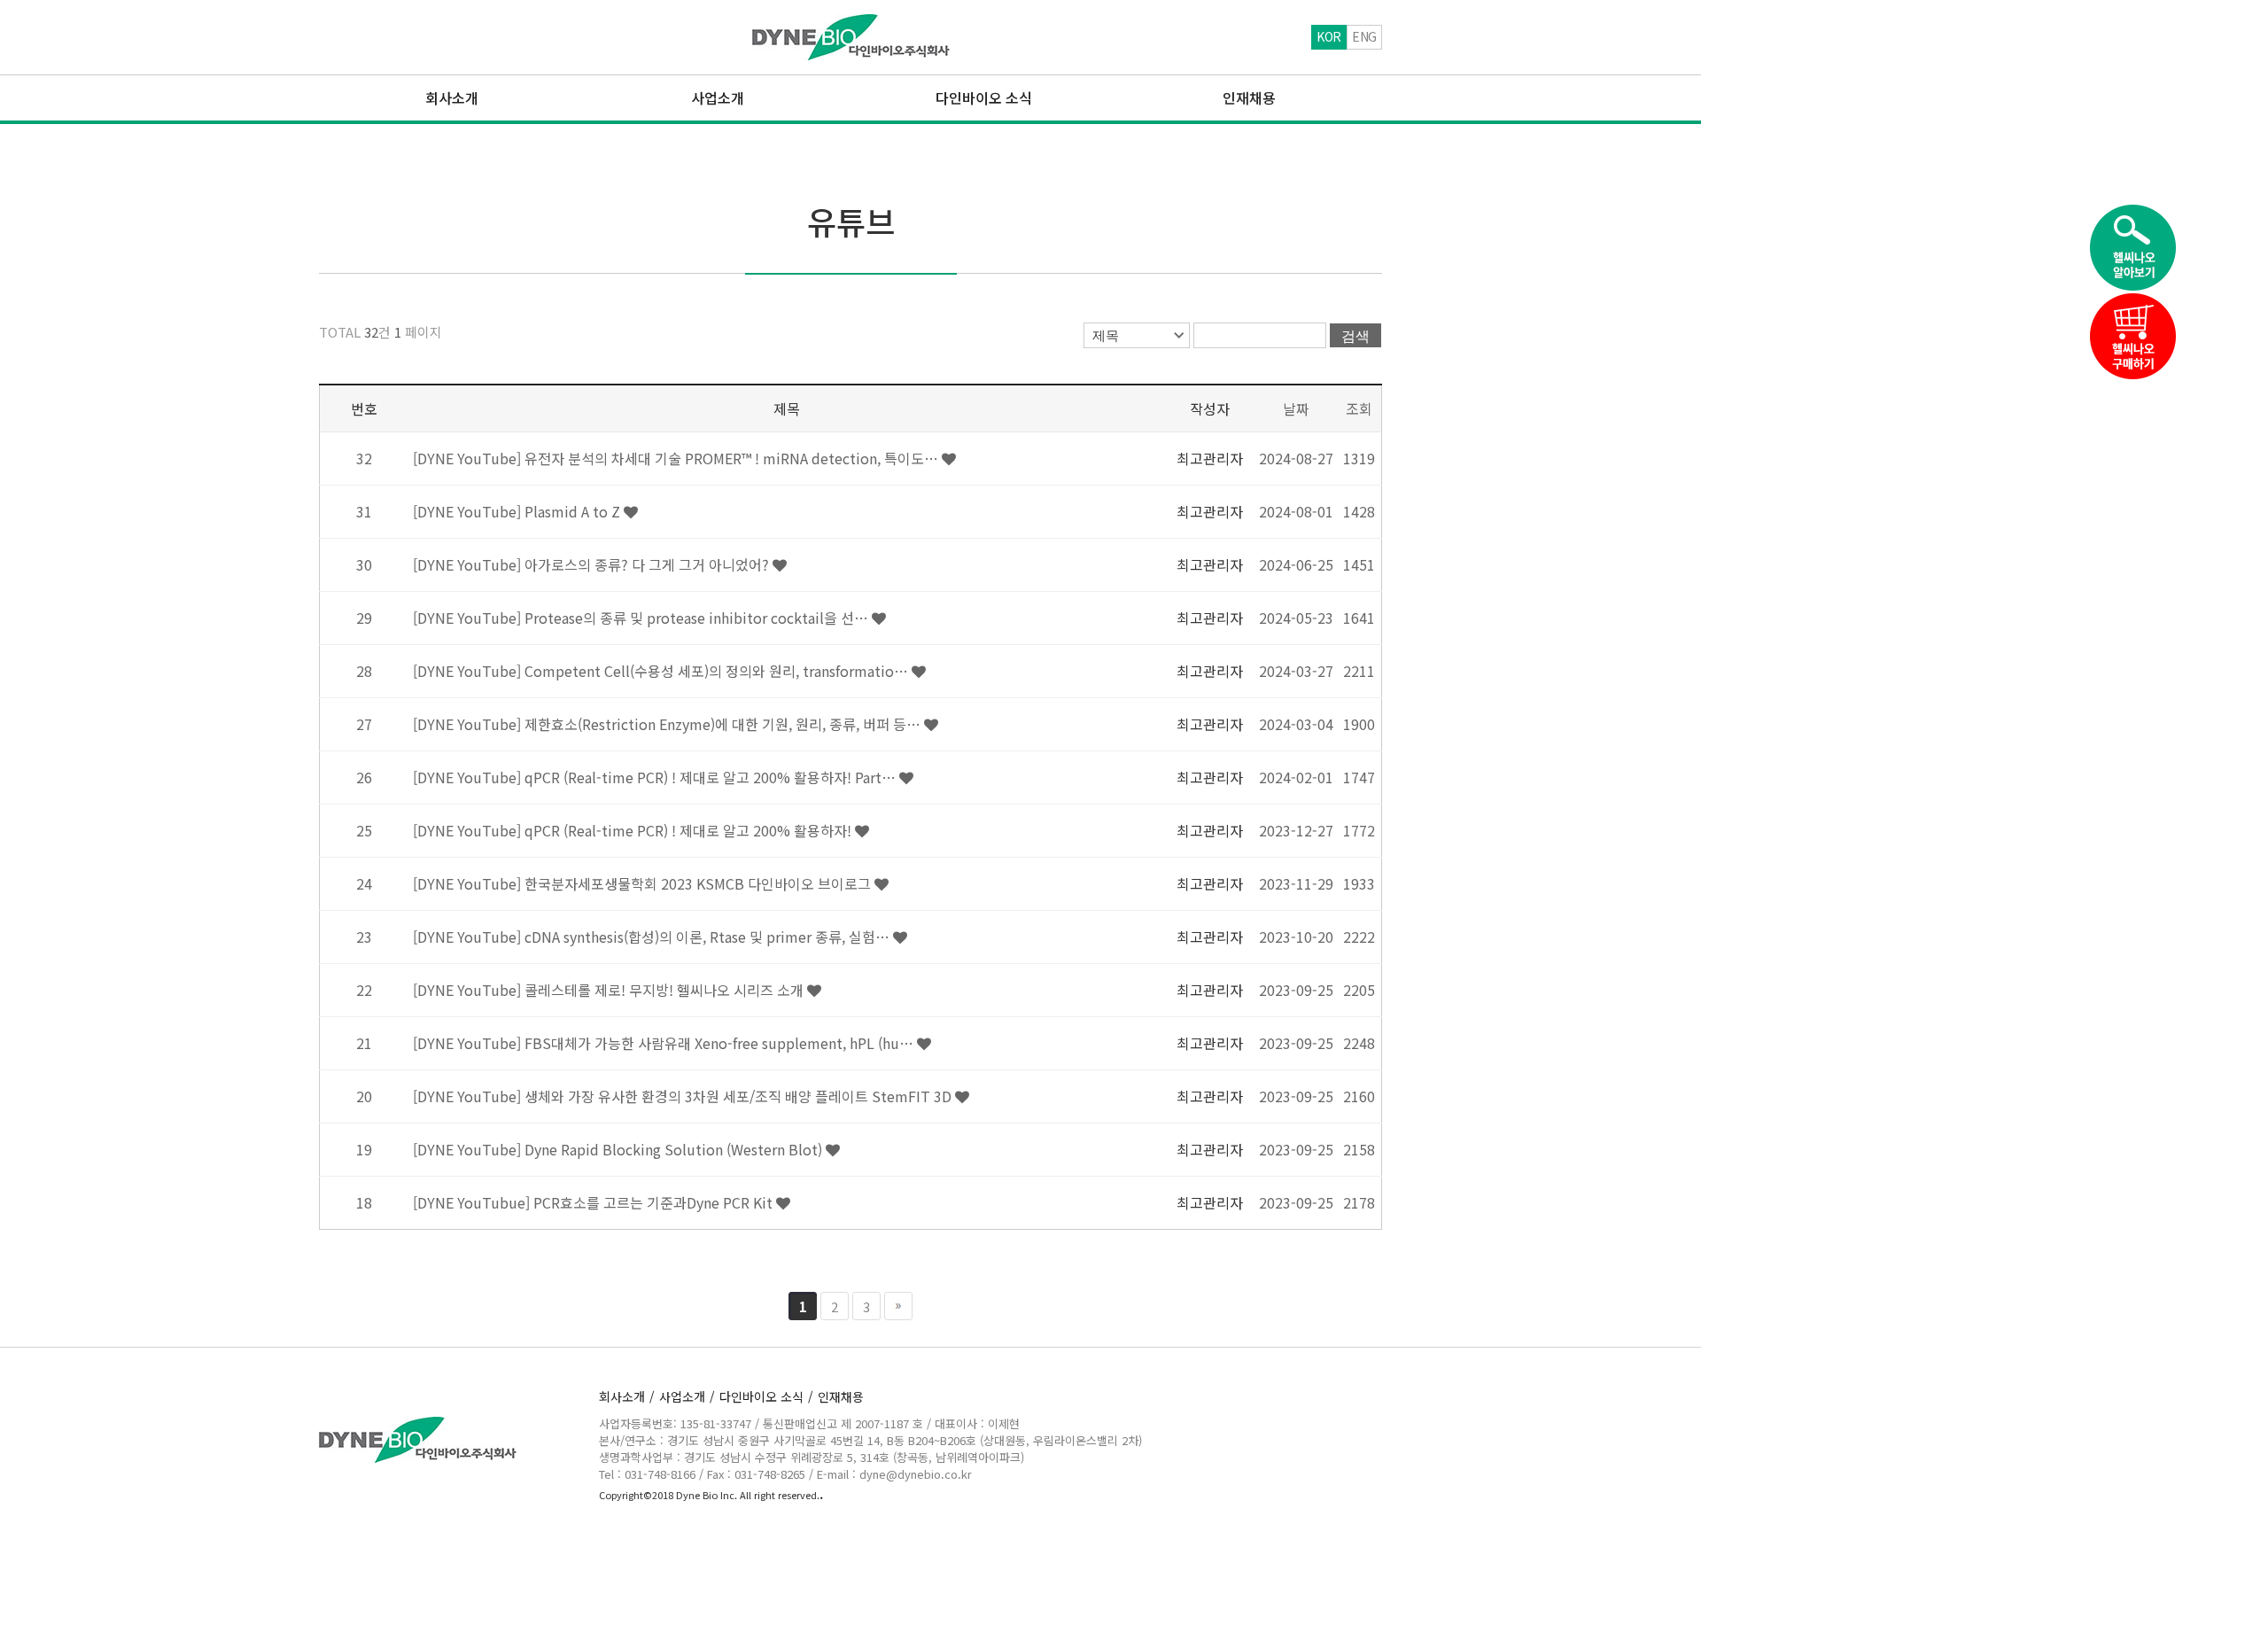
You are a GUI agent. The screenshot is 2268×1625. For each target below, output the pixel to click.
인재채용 (841, 1396)
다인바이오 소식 (766, 1396)
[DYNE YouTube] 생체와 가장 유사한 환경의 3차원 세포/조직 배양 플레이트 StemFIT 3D (684, 1096)
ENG (1364, 36)
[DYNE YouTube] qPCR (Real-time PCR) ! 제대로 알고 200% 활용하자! (634, 830)
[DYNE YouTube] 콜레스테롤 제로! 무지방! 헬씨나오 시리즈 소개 (610, 990)
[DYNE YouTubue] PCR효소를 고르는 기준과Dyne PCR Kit (594, 1202)
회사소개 (627, 1396)
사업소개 (687, 1396)
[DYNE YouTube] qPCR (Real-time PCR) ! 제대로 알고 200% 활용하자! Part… (656, 777)
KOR (1329, 36)
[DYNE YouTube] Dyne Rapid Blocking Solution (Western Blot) (619, 1149)
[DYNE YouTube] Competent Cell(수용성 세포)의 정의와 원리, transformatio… (662, 671)
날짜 (1296, 408)
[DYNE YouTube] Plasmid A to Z (518, 511)
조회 (1359, 408)
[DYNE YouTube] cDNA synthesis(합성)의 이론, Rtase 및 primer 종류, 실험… (653, 937)
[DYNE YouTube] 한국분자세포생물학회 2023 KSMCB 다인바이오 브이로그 (644, 883)
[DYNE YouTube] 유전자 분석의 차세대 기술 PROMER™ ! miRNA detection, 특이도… (677, 458)
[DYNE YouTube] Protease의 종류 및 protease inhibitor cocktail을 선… (642, 618)
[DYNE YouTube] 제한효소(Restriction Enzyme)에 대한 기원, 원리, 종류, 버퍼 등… (668, 724)
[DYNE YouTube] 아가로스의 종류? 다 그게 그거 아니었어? (593, 564)
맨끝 (898, 1306)
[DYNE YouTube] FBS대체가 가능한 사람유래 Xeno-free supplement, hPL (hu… (665, 1043)
